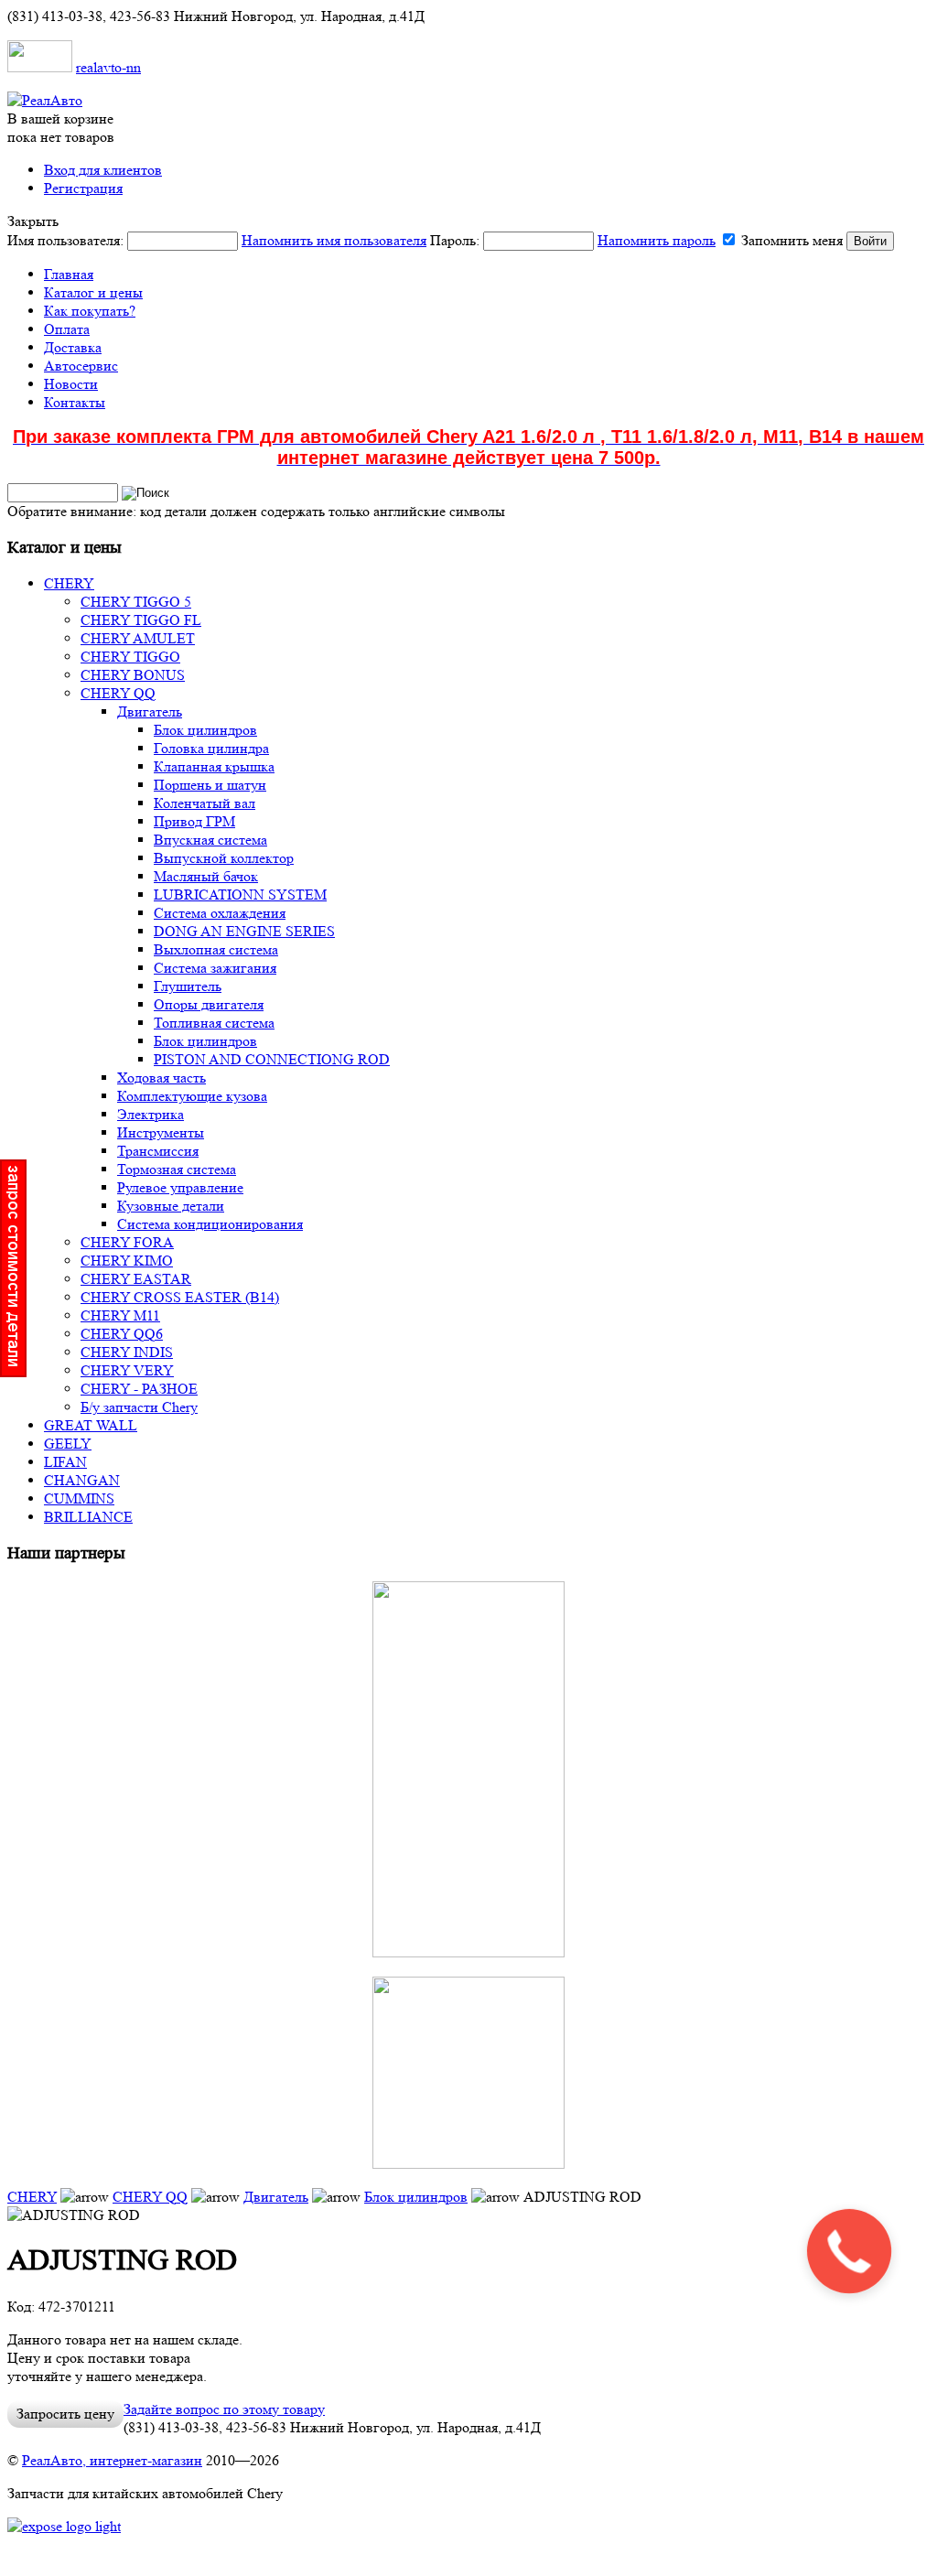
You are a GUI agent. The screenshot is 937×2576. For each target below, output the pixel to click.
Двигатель (276, 2197)
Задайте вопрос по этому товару (224, 2409)
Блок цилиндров (416, 2197)
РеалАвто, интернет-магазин (112, 2460)
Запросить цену (65, 2414)
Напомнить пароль (657, 240)
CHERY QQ (150, 2197)
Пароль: (573, 240)
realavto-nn (108, 67)
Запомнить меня (792, 240)
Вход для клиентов (103, 170)
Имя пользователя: (217, 240)
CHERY (32, 2197)
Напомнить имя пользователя (334, 240)
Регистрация (83, 188)
